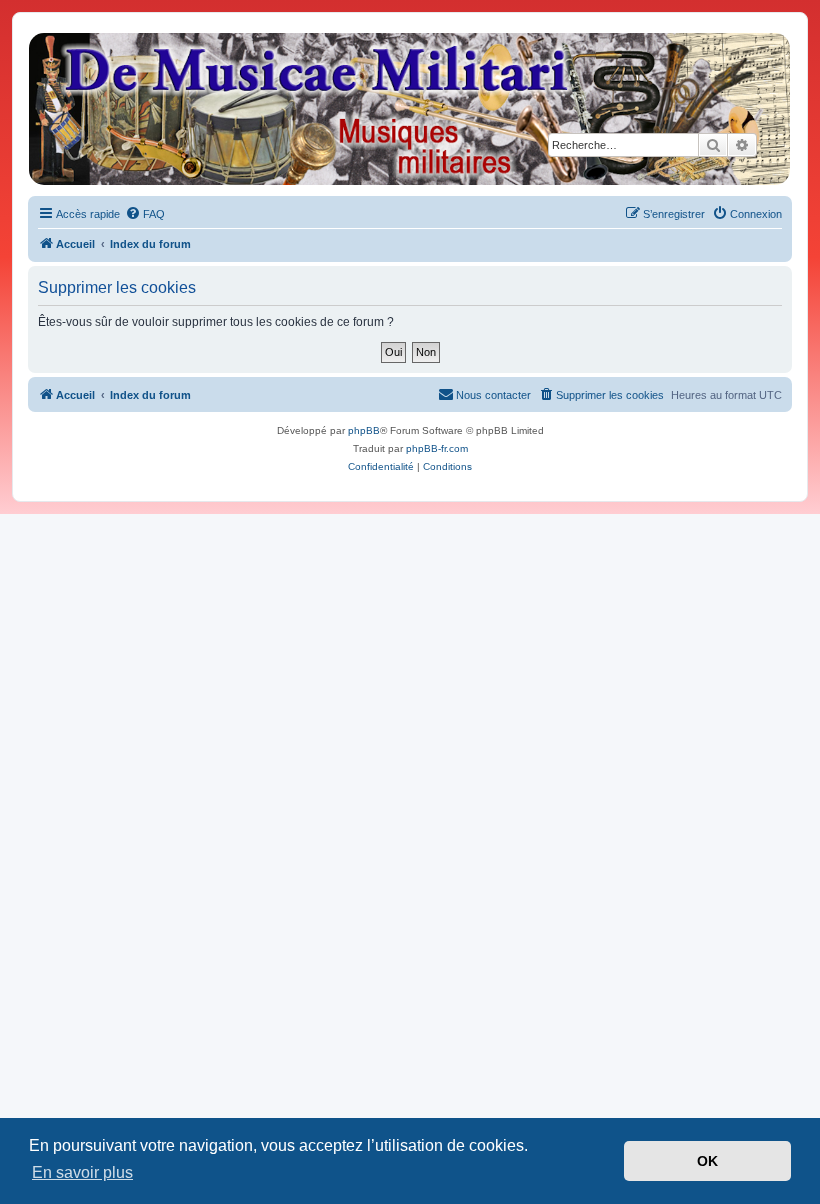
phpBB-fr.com (437, 448)
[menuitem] (145, 214)
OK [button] (707, 1161)
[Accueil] (409, 109)
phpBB (364, 430)
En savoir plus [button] (82, 1172)
